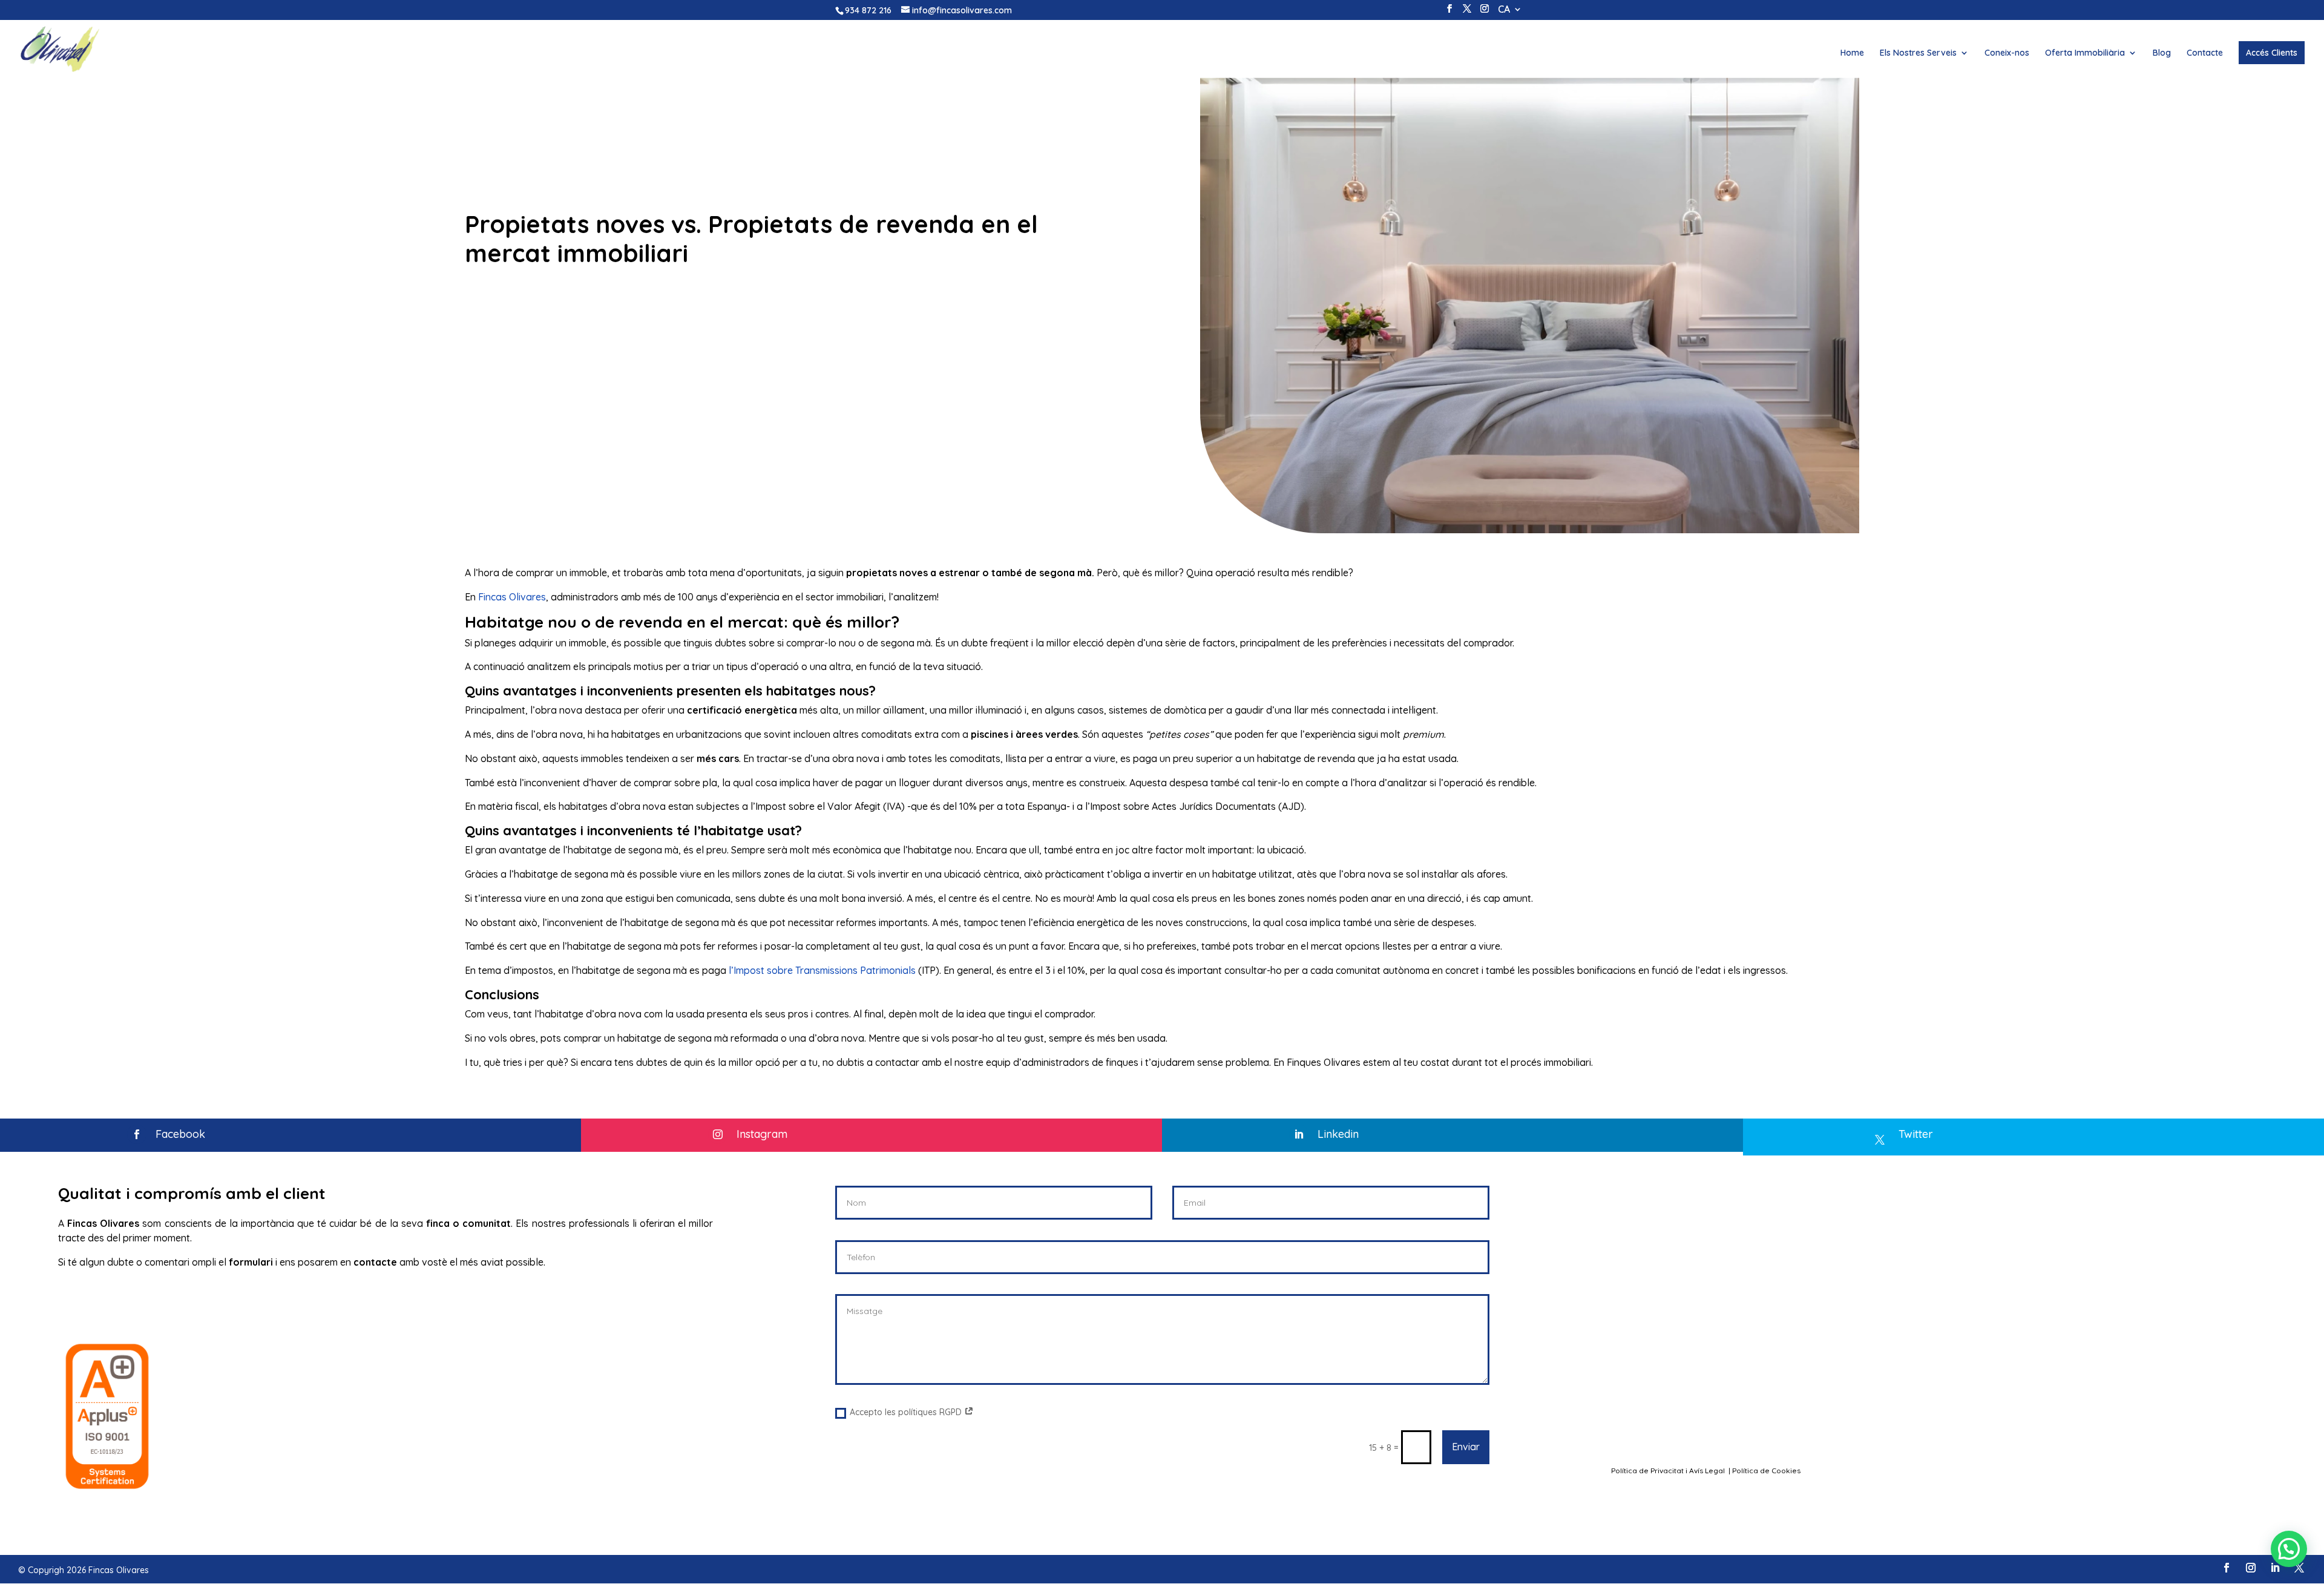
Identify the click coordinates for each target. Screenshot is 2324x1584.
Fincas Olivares (512, 597)
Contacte (2205, 53)
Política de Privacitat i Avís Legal (1669, 1471)
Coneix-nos (2007, 53)
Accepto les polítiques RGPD (907, 1412)
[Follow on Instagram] (2251, 1568)
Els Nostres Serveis (1918, 53)
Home (1852, 53)
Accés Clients (2272, 53)
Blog (2162, 53)
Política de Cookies (1767, 1471)
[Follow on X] (2299, 1568)
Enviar (1466, 1447)
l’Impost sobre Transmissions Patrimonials (822, 970)
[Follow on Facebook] (2227, 1568)
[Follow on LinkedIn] (2275, 1568)
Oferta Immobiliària (2085, 53)
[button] (2289, 1549)
